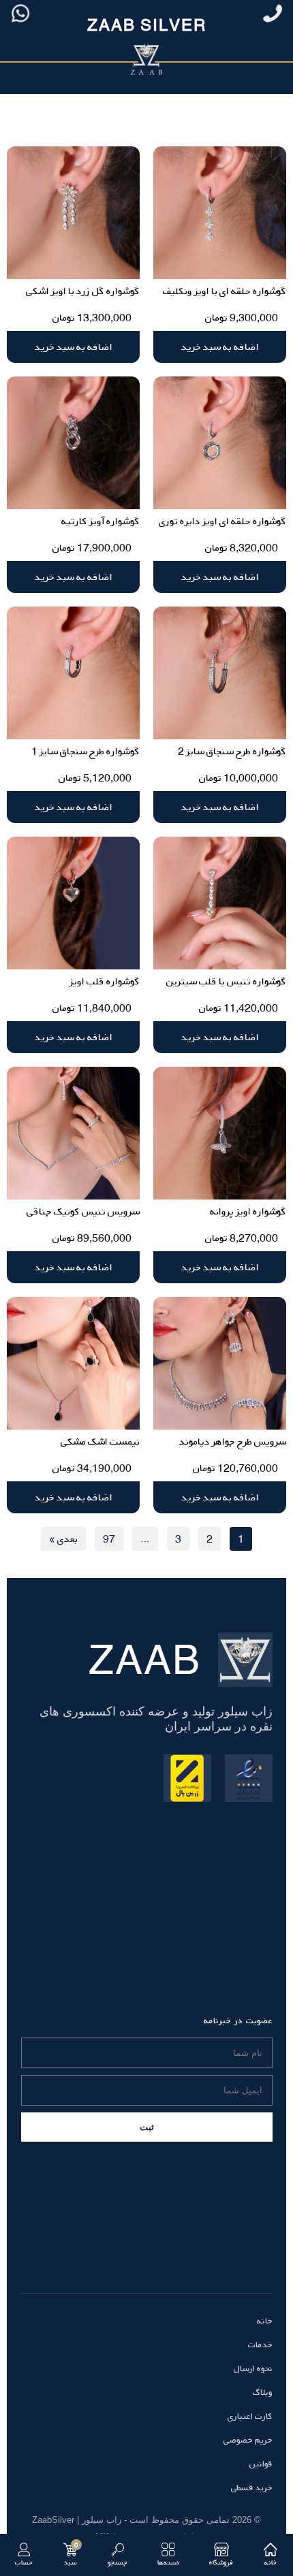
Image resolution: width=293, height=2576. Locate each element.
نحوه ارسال (253, 2368)
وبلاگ (263, 2392)
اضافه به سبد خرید (220, 347)
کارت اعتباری (250, 2416)
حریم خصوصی (248, 2440)
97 (109, 1539)
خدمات (260, 2345)
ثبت (147, 2127)
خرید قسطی (252, 2488)
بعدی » (63, 1539)
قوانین (261, 2464)
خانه (265, 2321)
